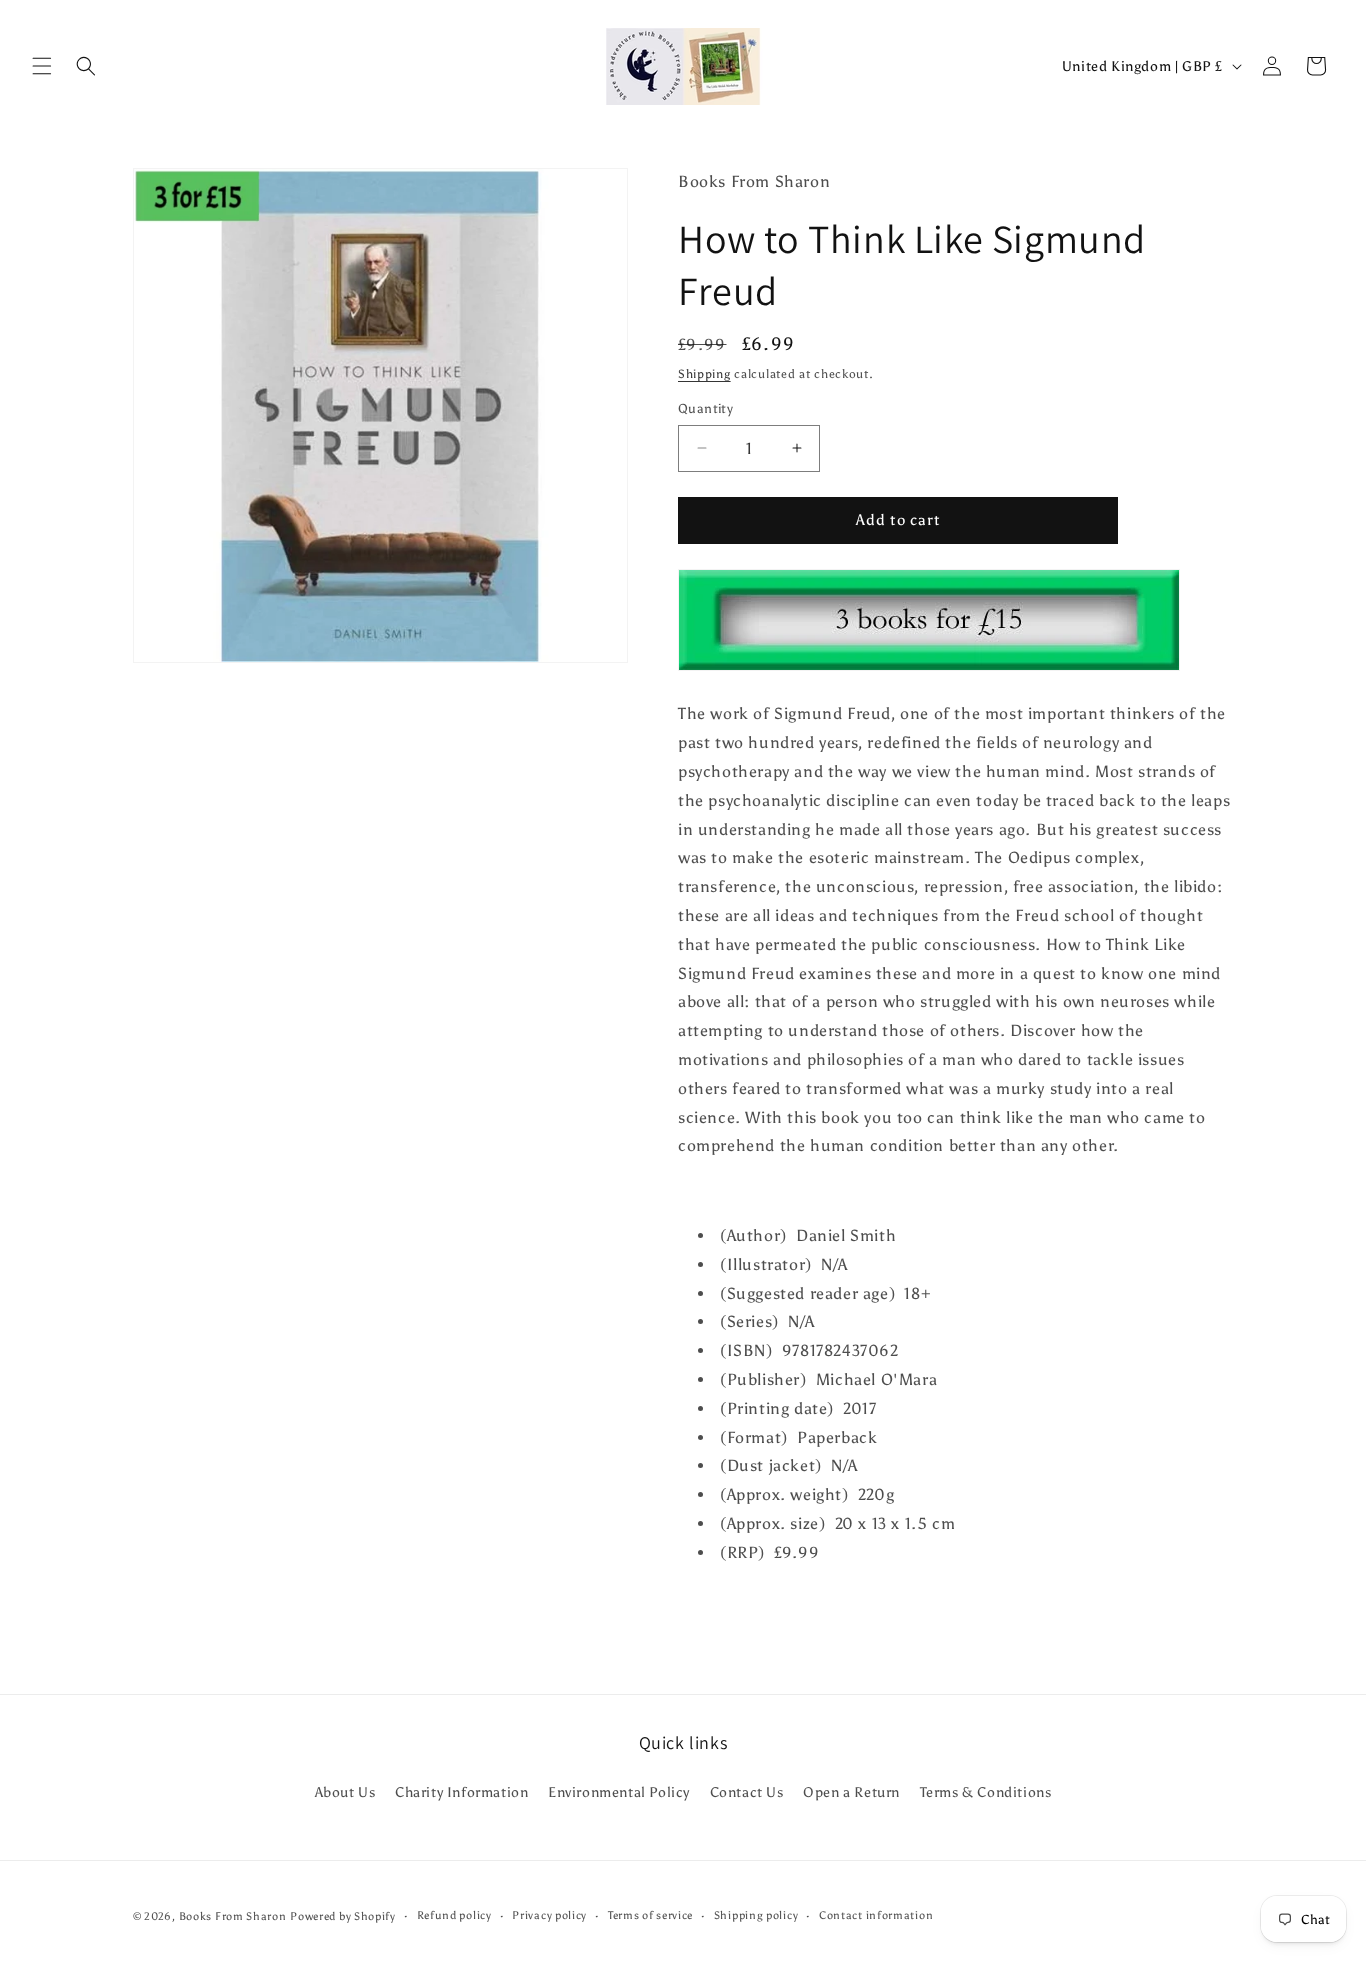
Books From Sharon (233, 1916)
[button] (42, 66)
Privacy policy (549, 1915)
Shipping (704, 374)
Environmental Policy (619, 1792)
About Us (345, 1792)
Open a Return (851, 1792)
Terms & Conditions (986, 1792)
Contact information (876, 1915)
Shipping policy (756, 1915)
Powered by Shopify (343, 1916)
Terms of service (650, 1915)
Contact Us (747, 1792)
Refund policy (454, 1915)
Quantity (705, 408)
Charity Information (461, 1792)
